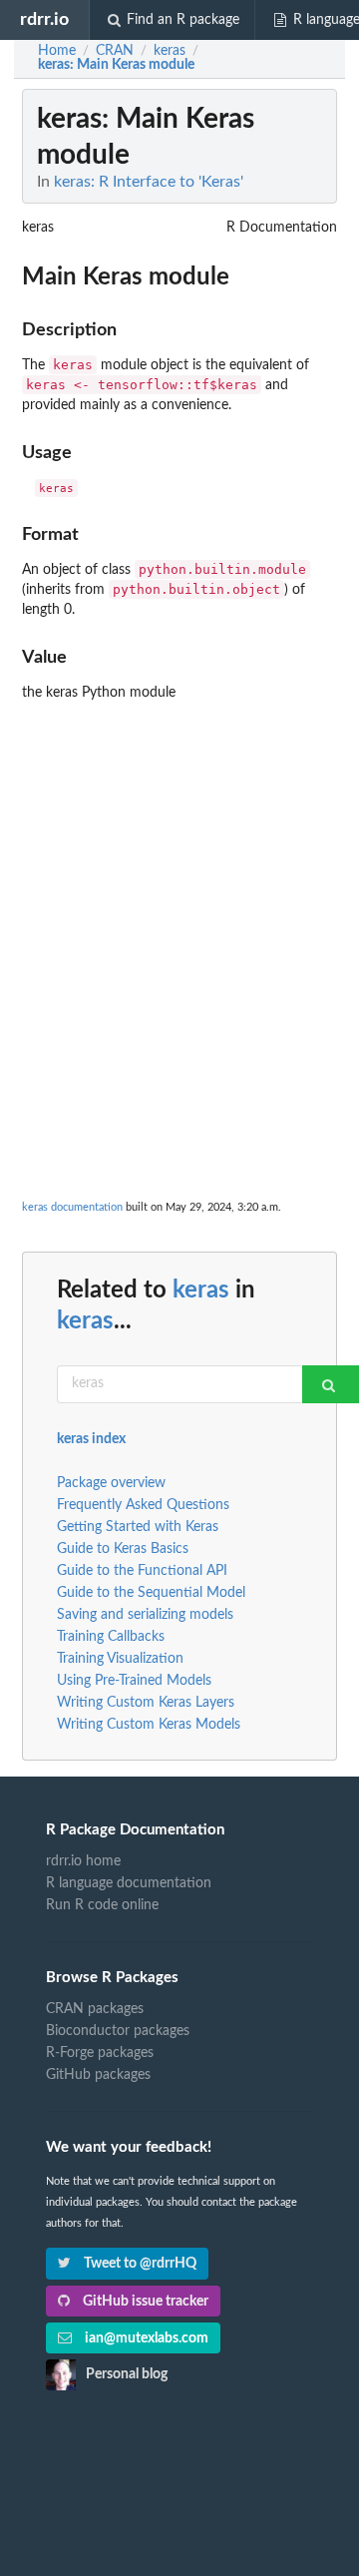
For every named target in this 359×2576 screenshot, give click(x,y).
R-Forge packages (100, 2053)
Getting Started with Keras (138, 1527)
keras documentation (72, 1207)
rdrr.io (44, 19)
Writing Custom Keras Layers (146, 1703)
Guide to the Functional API (142, 1571)
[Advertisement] (179, 890)
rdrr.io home (83, 1861)
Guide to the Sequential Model (151, 1593)
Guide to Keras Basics (123, 1549)
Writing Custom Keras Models (149, 1725)
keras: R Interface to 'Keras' (149, 182)
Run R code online (102, 1905)
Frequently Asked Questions (143, 1505)
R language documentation (129, 1883)
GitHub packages (98, 2075)
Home (57, 51)
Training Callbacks (111, 1637)
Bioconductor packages (118, 2031)
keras (201, 1290)
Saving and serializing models (145, 1615)
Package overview (111, 1483)
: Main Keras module (116, 65)
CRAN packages (95, 2009)
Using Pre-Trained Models (134, 1681)
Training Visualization (120, 1659)
